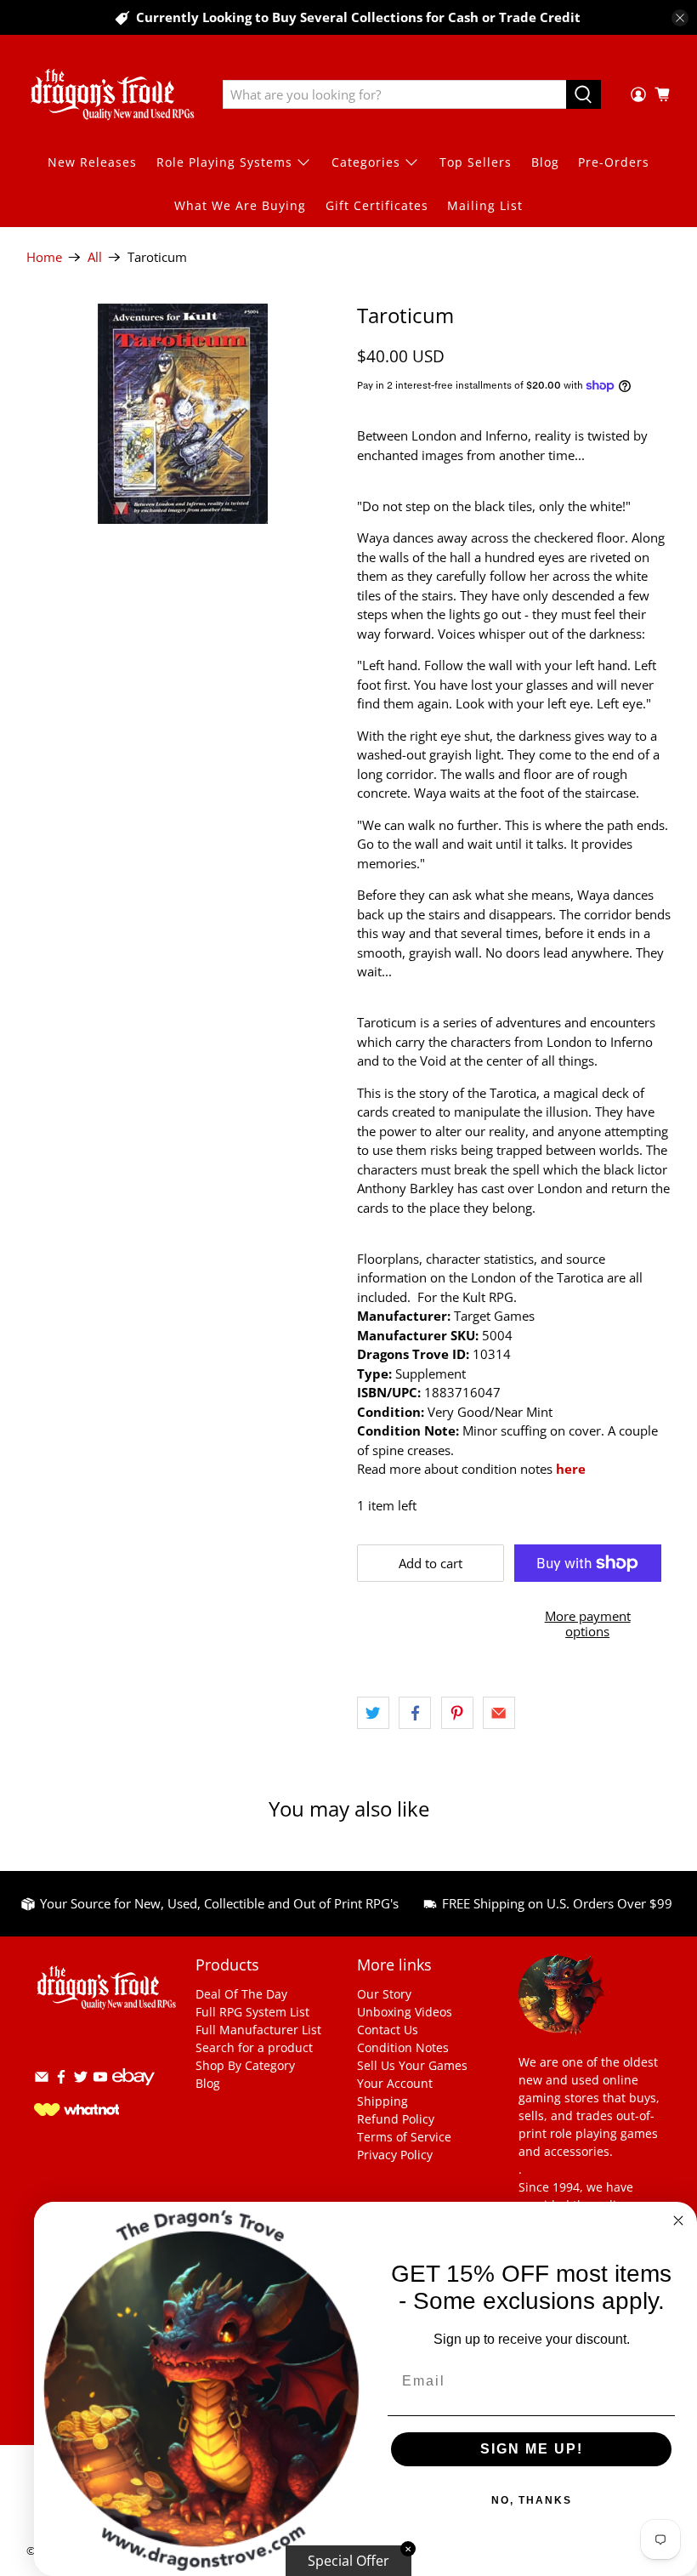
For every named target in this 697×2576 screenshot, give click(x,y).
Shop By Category (245, 2065)
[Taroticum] (184, 414)
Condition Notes (403, 2047)
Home (44, 257)
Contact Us (388, 2030)
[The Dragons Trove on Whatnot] (76, 2111)
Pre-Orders (614, 162)
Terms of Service (404, 2137)
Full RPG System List (252, 2012)
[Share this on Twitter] (373, 1713)
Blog (545, 162)
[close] (680, 18)
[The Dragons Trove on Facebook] (61, 2080)
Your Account (395, 2083)
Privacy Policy (395, 2155)
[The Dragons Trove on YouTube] (100, 2080)
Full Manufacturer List (258, 2030)
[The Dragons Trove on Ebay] (133, 2093)
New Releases (92, 162)
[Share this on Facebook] (415, 1713)
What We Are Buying (240, 205)
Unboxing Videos (405, 2012)
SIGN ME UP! (532, 2449)
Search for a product (254, 2047)
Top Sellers (476, 162)
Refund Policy (396, 2119)
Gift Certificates (377, 205)
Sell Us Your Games (412, 2065)
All (95, 257)
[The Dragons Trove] (112, 94)
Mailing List (485, 205)
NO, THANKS (532, 2500)
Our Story (384, 1994)
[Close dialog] (678, 2221)
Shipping (382, 2101)
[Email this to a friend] (499, 1713)
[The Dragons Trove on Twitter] (81, 2080)
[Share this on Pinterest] (457, 1713)
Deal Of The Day (241, 1994)
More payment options (588, 1624)
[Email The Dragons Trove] (42, 2080)
